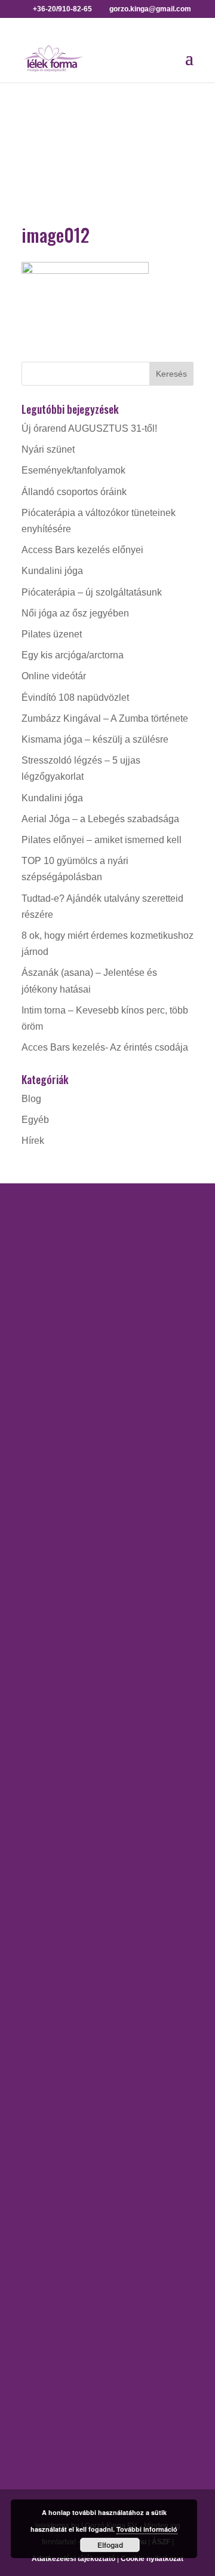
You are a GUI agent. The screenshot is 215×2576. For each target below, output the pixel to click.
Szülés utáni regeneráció (74, 1967)
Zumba (36, 1989)
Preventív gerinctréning (70, 1862)
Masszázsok (48, 2127)
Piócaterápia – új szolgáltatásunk (92, 592)
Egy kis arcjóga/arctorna (73, 655)
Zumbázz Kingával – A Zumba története (105, 718)
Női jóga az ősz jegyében (75, 613)
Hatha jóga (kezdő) (62, 1581)
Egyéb (35, 1120)
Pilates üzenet (52, 634)
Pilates (36, 1883)
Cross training (51, 1761)
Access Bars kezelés (66, 2064)
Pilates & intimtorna (63, 1904)
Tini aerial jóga (53, 1665)
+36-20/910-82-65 (59, 1369)
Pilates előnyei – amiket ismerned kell (102, 840)
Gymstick (41, 1782)
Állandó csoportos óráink (74, 492)
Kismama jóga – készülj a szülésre (95, 739)
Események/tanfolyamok (73, 470)
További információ (147, 2529)
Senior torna (47, 1925)
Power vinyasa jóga (63, 1623)
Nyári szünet (48, 449)
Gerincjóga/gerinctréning (74, 1539)
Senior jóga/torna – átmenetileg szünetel (107, 1644)
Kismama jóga (52, 1560)
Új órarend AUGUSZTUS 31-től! (89, 428)
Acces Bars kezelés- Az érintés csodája (105, 1047)
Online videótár (54, 676)
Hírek (33, 1141)
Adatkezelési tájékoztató (73, 2559)
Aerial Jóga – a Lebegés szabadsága (100, 819)
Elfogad (110, 2545)
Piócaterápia (48, 2148)
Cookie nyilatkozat (152, 2559)
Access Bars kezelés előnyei (82, 550)
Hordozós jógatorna (63, 1517)
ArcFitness (44, 1740)
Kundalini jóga (52, 571)
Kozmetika (44, 2106)
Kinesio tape (48, 2085)
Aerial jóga (44, 1496)
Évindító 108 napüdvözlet (75, 698)
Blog (31, 1099)
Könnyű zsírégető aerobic (76, 1804)
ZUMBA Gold (50, 1946)
